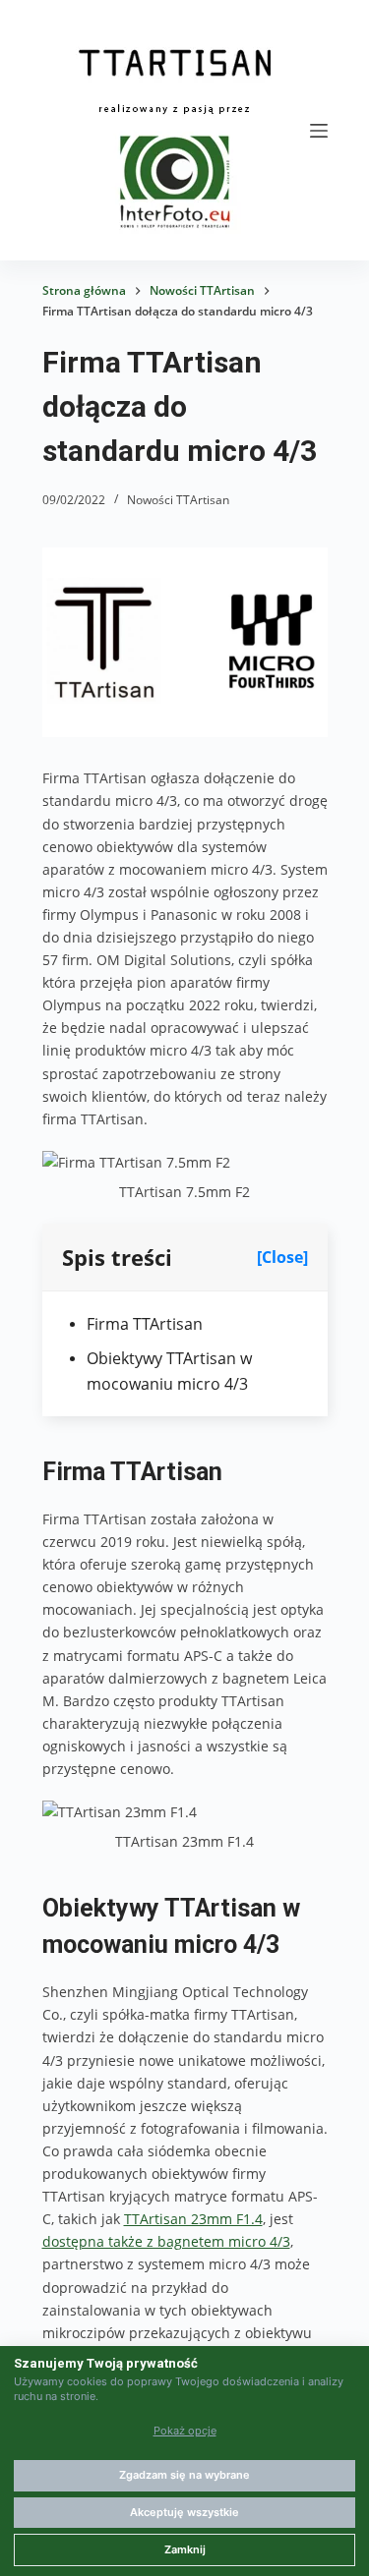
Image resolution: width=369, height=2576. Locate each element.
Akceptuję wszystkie (184, 2512)
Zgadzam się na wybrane (184, 2475)
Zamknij (185, 2549)
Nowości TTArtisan (178, 500)
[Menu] (319, 131)
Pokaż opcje (185, 2431)
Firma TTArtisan (145, 1324)
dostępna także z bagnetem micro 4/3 (166, 2241)
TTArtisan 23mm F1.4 (193, 2219)
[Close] (282, 1257)
